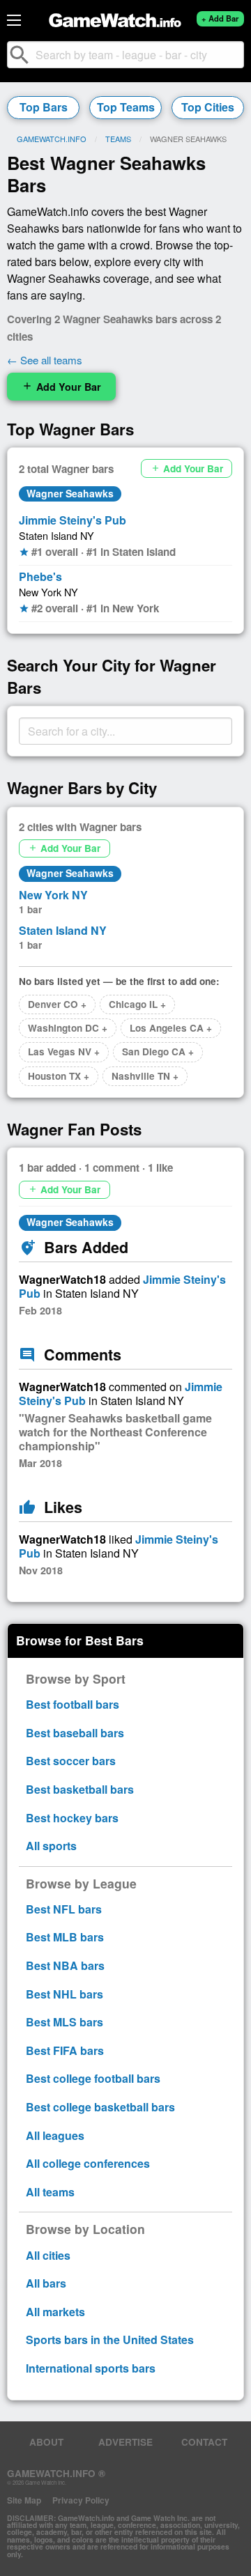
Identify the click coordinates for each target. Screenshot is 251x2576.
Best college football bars (93, 2078)
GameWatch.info (52, 139)
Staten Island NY (56, 535)
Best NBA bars (65, 1965)
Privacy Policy (81, 2500)
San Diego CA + (158, 1052)
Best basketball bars (80, 1789)
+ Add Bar (220, 18)
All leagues (55, 2135)
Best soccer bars (71, 1761)
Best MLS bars (64, 2022)
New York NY (48, 592)
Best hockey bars (72, 1818)
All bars (46, 2283)
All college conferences (88, 2163)
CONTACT (204, 2442)
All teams (50, 2192)
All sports (51, 1846)
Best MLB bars (65, 1937)
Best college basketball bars (100, 2107)
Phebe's (40, 576)
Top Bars (44, 107)
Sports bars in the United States (110, 2340)
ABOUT (46, 2442)
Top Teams (126, 107)
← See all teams (45, 360)
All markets (55, 2312)
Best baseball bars (75, 1733)
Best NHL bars (64, 1994)
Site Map (24, 2500)
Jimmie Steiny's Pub (73, 520)
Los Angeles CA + (171, 1028)
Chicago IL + (137, 1004)
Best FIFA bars (65, 2050)
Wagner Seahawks (70, 493)
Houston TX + (59, 1076)
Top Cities (208, 107)
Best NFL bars (64, 1909)
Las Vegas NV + (64, 1052)
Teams (118, 139)
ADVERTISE (125, 2442)
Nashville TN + (145, 1076)
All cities (48, 2255)
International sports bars (91, 2368)
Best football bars (73, 1704)
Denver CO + (57, 1004)
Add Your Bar (61, 387)
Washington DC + (68, 1028)
